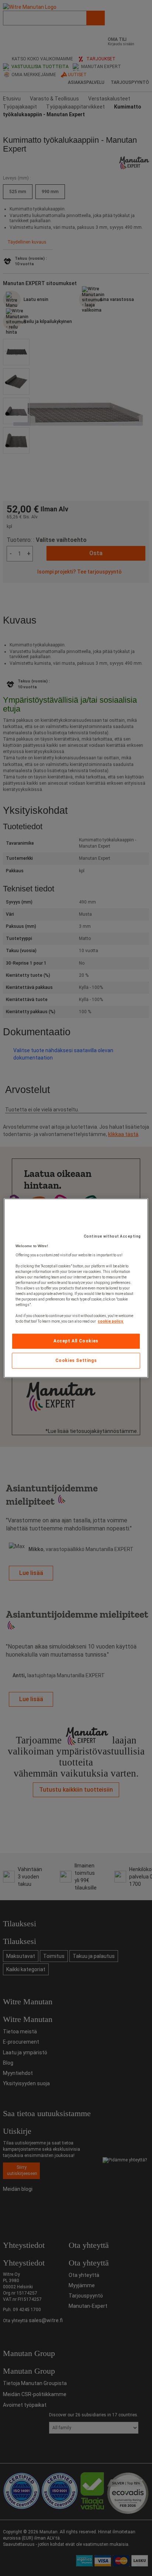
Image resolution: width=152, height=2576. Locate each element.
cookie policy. (111, 1321)
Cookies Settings (76, 1360)
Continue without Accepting (112, 1236)
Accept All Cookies (76, 1341)
